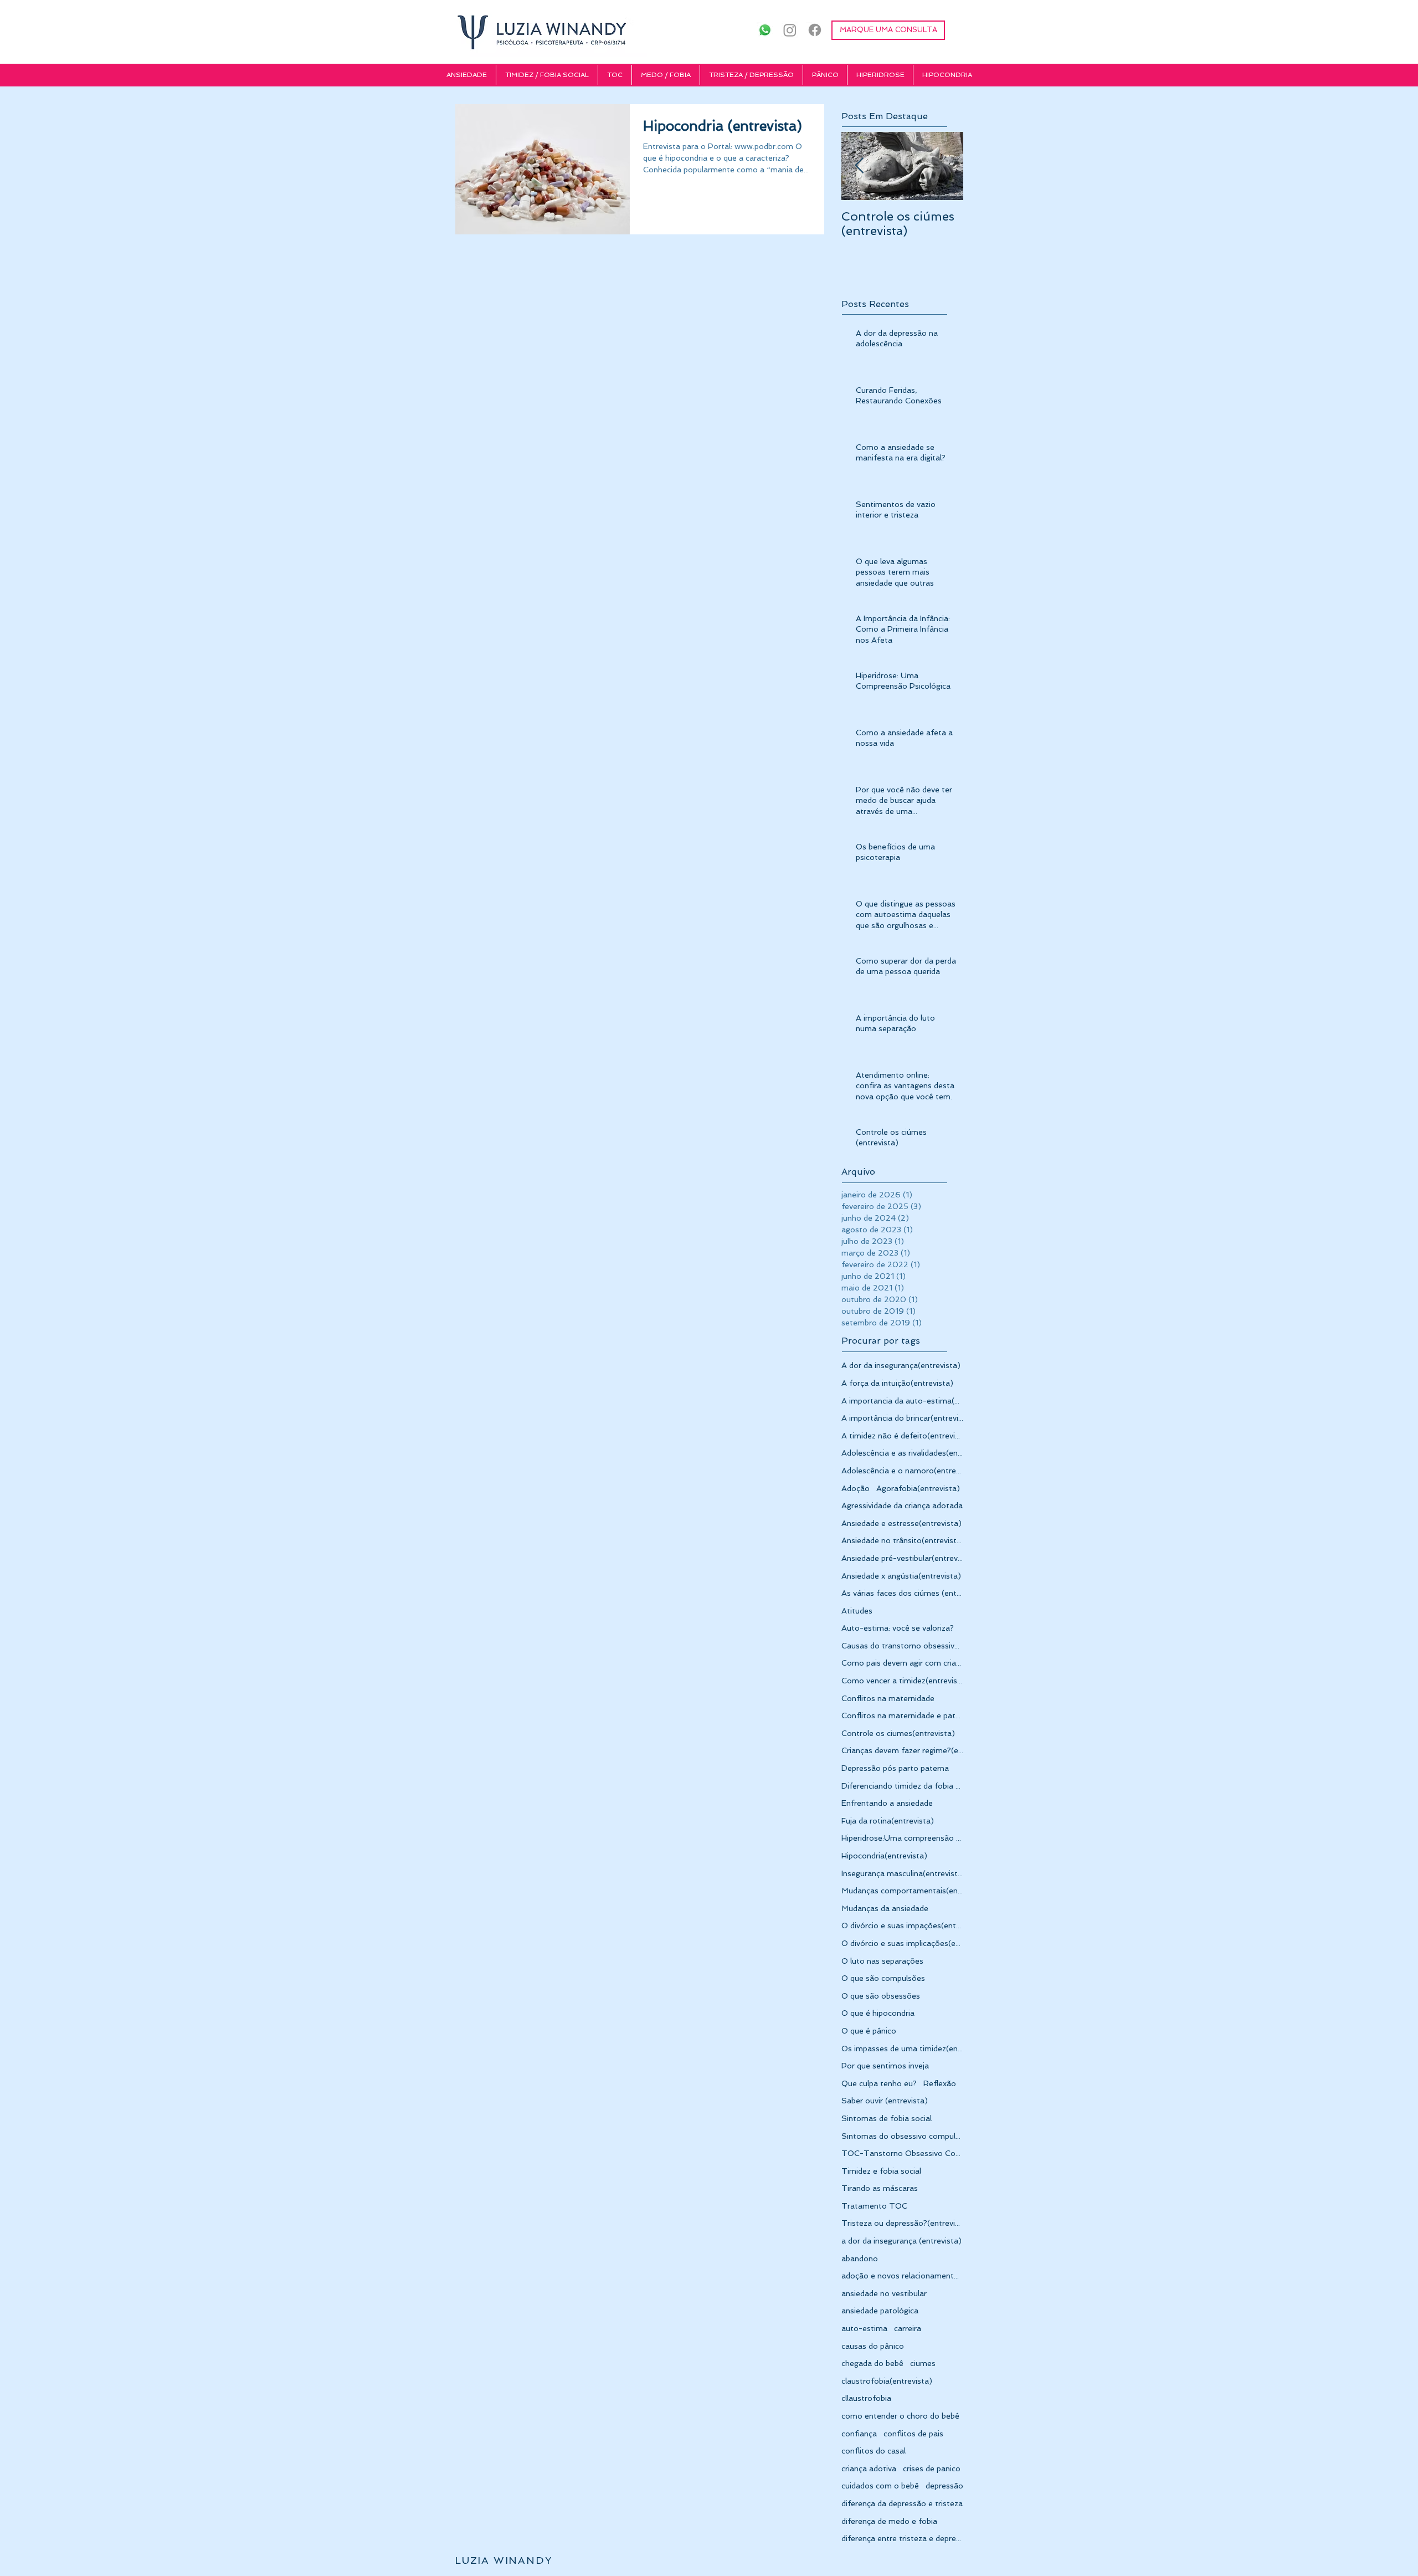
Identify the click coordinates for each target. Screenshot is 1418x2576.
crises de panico (932, 2469)
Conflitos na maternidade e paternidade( (902, 1715)
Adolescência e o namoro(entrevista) (902, 1471)
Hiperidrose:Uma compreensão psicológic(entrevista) (902, 1838)
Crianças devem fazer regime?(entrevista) (902, 1750)
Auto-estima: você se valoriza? (898, 1628)
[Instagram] (790, 30)
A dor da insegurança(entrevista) (901, 1365)
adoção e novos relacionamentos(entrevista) (902, 2276)
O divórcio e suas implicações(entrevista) (902, 1943)
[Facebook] (815, 30)
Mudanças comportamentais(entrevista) (902, 1891)
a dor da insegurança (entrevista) (901, 2241)
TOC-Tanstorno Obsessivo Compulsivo (902, 2153)
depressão (944, 2486)
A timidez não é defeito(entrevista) (902, 1436)
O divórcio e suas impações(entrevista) (902, 1925)
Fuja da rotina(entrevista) (888, 1821)
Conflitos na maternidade (888, 1698)
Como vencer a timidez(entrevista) (902, 1681)
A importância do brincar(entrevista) (902, 1418)
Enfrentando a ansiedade (887, 1803)
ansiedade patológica (880, 2311)
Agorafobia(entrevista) (918, 1488)
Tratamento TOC (874, 2206)
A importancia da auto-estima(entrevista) (902, 1401)
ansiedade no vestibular (884, 2293)
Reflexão (940, 2083)
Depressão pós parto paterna (895, 1768)
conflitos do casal (874, 2451)
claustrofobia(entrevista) (887, 2381)
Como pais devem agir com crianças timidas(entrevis (902, 1663)
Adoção (856, 1488)
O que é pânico (869, 2031)
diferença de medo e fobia (889, 2521)
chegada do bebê (872, 2363)
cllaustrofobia (866, 2398)
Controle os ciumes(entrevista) (898, 1733)
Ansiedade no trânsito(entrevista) (902, 1540)
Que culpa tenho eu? (879, 2083)
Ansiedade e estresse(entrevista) (901, 1523)
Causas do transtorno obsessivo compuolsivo (902, 1646)
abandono (860, 2259)
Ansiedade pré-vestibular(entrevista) (902, 1558)
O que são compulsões (883, 1978)
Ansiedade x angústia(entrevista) (901, 1576)
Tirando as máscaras (880, 2188)
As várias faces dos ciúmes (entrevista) (902, 1593)
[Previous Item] (859, 167)
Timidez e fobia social (881, 2171)
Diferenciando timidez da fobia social (902, 1786)
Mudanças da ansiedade (885, 1908)
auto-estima (864, 2328)
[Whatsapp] (765, 30)
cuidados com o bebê (880, 2486)
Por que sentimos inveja (885, 2066)
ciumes (923, 2363)
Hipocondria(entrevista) (884, 1856)
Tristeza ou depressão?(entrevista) (902, 2223)
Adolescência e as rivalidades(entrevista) (902, 1453)
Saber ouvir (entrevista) (885, 2101)
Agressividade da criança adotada (902, 1505)
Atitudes (857, 1611)
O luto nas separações (882, 1961)
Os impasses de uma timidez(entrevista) (902, 2048)
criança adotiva (869, 2469)
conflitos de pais (913, 2434)
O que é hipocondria (878, 2013)
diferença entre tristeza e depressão (902, 2538)
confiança (859, 2434)
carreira (908, 2328)
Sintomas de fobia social (887, 2118)
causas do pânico (873, 2346)
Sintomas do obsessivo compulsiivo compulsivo (902, 2136)
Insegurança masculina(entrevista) (902, 1873)
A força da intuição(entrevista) (897, 1383)
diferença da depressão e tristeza (902, 2503)
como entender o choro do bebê (900, 2416)
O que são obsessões (881, 1996)
